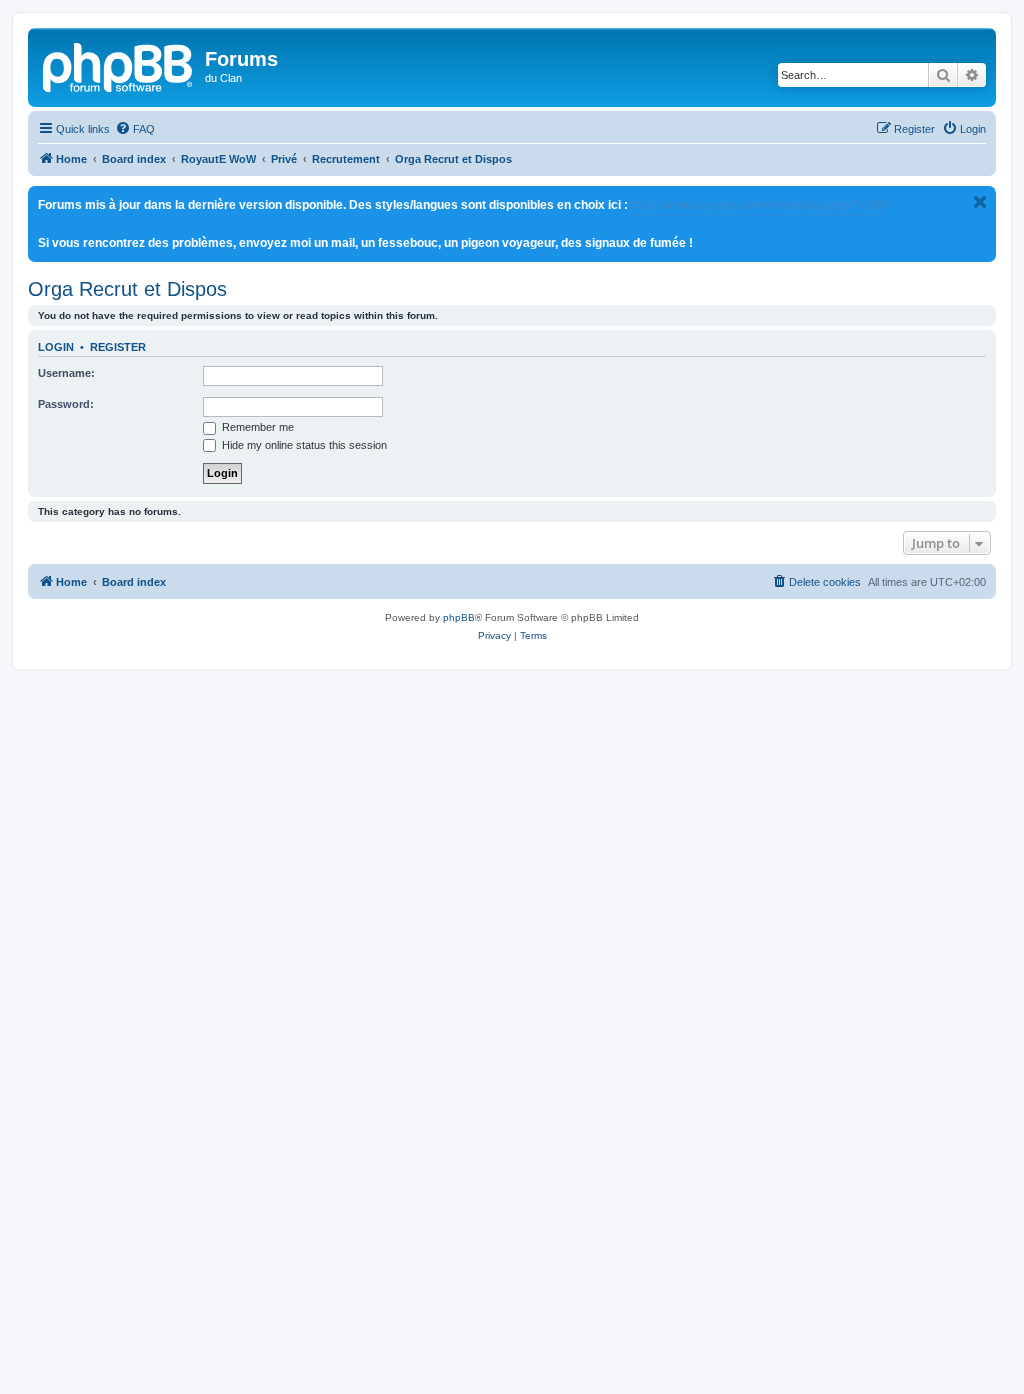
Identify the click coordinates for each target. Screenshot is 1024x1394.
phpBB (459, 617)
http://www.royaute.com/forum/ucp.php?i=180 (759, 205)
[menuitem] (135, 129)
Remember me (256, 427)
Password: (66, 404)
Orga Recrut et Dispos (127, 289)
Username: (66, 373)
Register (118, 347)
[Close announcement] (980, 202)
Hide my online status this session (303, 445)
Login (56, 347)
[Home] (119, 65)
